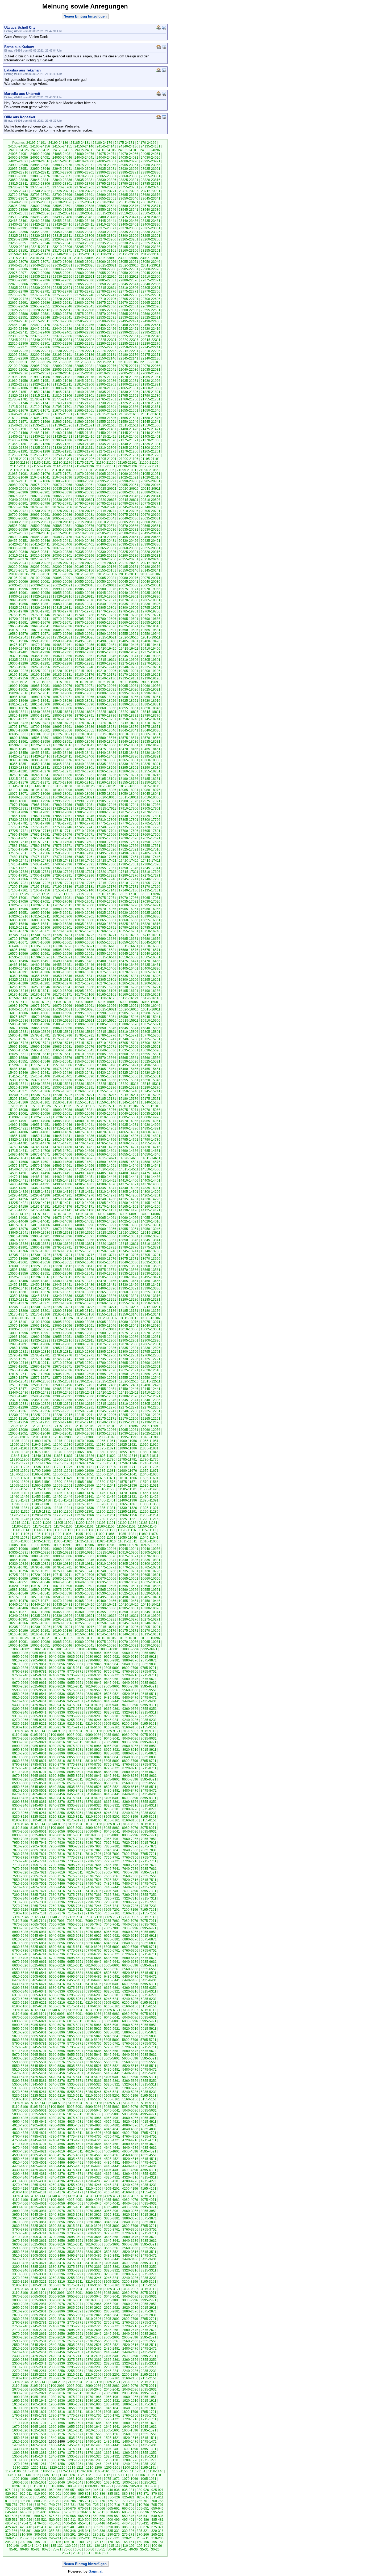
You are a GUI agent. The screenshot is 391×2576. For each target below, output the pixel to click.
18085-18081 (128, 790)
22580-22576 (62, 314)
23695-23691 (84, 195)
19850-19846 (62, 604)
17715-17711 (62, 831)
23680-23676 (151, 195)
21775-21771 (62, 399)
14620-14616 (129, 1158)
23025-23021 (107, 265)
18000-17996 (40, 801)
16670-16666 (40, 942)
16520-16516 (85, 957)
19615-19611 (18, 630)
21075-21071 (62, 474)
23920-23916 (18, 172)
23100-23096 (84, 258)
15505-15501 (84, 1065)
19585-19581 (151, 630)
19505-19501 (40, 641)
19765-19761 (128, 611)
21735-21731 (84, 403)
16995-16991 (151, 905)
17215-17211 (107, 883)
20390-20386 (151, 544)
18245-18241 (40, 775)
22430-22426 (106, 329)
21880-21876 (62, 388)
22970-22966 (40, 273)
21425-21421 (63, 437)
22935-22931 (40, 277)
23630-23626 (63, 202)
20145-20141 (151, 570)
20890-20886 (106, 492)
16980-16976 (62, 909)
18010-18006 (151, 797)
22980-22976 (151, 269)
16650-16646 (128, 942)
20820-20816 (107, 500)
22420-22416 (151, 329)
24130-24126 (19, 150)
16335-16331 (128, 976)
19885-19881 (62, 600)
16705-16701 (40, 939)
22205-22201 (18, 355)
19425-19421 (85, 649)
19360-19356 (62, 656)
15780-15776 (106, 1035)
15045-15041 (106, 1114)
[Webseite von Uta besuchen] (159, 27)
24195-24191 (36, 143)
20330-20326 (106, 552)
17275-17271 (151, 875)
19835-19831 (128, 604)
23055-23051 (128, 262)
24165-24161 (18, 146)
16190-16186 (151, 991)
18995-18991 (128, 693)
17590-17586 (151, 842)
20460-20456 (151, 537)
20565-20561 (151, 526)
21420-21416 (85, 437)
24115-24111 (84, 150)
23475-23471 (128, 217)
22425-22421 (128, 329)
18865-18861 (84, 708)
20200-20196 (62, 567)
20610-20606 (106, 522)
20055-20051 (84, 582)
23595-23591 (62, 206)
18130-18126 (85, 786)
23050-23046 (151, 262)
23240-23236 (84, 243)
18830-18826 (85, 712)
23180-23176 (40, 251)
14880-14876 (62, 1132)
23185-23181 (18, 251)
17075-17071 (106, 898)
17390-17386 (106, 864)
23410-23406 (106, 225)
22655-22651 (40, 306)
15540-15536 (84, 1061)
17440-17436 (40, 861)
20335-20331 (84, 552)
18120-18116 (129, 786)
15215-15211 (129, 1095)
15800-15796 (18, 1035)
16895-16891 (128, 916)
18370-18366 (106, 760)
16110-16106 (40, 1002)
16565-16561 (40, 954)
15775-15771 (128, 1035)
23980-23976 (62, 165)
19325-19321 (63, 660)
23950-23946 (40, 169)
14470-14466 (18, 1177)
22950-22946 (128, 273)
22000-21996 (151, 373)
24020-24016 (40, 161)
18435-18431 (128, 753)
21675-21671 (40, 411)
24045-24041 (84, 158)
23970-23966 (106, 165)
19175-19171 (106, 675)
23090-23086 (128, 258)
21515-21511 (129, 425)
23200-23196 (106, 247)
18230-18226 (106, 775)
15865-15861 (40, 1028)
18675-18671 (151, 727)
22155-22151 (84, 358)
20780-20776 (128, 504)
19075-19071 (84, 686)
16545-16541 (128, 954)
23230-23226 (128, 243)
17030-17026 (151, 902)
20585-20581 (62, 526)
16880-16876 (40, 920)
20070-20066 (18, 582)
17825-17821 (40, 820)
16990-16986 (18, 909)
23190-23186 (151, 247)
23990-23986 (18, 165)
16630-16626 (63, 946)
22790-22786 (62, 291)
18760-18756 (84, 719)
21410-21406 (128, 437)
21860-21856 (151, 388)
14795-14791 (128, 1140)
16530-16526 (40, 957)
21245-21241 (84, 455)
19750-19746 (40, 615)
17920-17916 (85, 809)
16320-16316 (40, 980)
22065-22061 (18, 370)
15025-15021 (40, 1117)
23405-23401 (128, 225)
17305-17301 (18, 875)
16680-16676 (151, 939)
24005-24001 (106, 161)
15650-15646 (62, 1050)
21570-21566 (40, 422)
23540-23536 (151, 210)
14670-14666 (62, 1154)
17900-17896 (18, 812)
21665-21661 (84, 411)
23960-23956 (151, 165)
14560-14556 (84, 1166)
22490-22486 (151, 321)
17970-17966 (18, 805)
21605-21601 (40, 418)
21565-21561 (62, 422)
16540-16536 (151, 954)
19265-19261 (18, 667)
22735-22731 (151, 295)
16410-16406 (106, 968)
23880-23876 (40, 176)
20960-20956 (106, 485)
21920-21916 (40, 384)
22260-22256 (84, 347)
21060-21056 (128, 474)
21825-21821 (151, 392)
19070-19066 (106, 686)
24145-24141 (106, 146)
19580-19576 (18, 634)
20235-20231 (63, 563)
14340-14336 (128, 1188)
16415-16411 (84, 968)
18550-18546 (84, 742)
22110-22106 (128, 362)
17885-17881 (84, 812)
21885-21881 (40, 388)
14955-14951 (40, 1125)
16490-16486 (62, 961)
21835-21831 (106, 392)
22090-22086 (62, 366)
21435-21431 (18, 437)
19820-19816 (40, 608)
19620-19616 (151, 626)
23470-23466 (151, 217)
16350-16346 (62, 976)
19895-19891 (18, 600)
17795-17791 (18, 823)
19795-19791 (151, 608)
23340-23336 (106, 232)
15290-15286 (106, 1088)
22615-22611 (62, 310)
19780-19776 (62, 611)
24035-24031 (128, 158)
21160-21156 (149, 463)
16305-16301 (106, 980)
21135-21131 (106, 466)
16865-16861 (106, 920)
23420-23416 (63, 225)
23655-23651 (106, 198)
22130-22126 (41, 362)
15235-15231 (40, 1095)
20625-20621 (40, 522)
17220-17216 (85, 883)
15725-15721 (40, 1043)
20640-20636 (128, 518)
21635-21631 (63, 414)
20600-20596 (151, 522)
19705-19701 (84, 619)
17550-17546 (18, 849)
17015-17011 (62, 905)
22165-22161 (40, 358)
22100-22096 (18, 366)
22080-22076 (106, 366)
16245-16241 (62, 987)
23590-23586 (84, 206)
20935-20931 (63, 489)
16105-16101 (62, 1002)
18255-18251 (151, 771)
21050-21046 (18, 477)
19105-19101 (106, 682)
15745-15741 (106, 1039)
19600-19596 (84, 630)
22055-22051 (62, 370)
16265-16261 (128, 983)
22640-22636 (106, 306)
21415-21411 (107, 437)
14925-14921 (18, 1128)
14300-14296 (151, 1192)
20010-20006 (128, 585)
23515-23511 (107, 213)
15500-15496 (106, 1065)
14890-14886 (18, 1132)
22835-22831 (18, 288)
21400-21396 (18, 440)
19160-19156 (18, 678)
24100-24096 (150, 150)
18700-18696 (40, 727)
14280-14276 (84, 1195)
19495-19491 (84, 641)
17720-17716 (40, 831)
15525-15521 (151, 1061)
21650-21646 (151, 411)
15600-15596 (128, 1054)
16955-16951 (18, 913)
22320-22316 (129, 340)
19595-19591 (106, 630)
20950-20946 (151, 485)
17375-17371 (18, 868)
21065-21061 (106, 474)
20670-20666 (151, 515)
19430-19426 (63, 649)
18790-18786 (106, 716)
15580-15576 (62, 1058)
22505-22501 (84, 321)
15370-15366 (62, 1080)
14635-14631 (63, 1158)
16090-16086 (128, 1002)
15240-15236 (18, 1095)
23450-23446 (84, 221)
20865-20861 (62, 496)
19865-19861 (151, 600)
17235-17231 (18, 883)
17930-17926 (40, 809)
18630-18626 (40, 734)
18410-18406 (84, 756)
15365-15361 (84, 1080)
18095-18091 (84, 790)
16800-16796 (84, 928)
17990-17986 (84, 801)
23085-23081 (150, 258)
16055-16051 (128, 1006)
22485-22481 (18, 325)
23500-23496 (18, 217)
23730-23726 (85, 191)
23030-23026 (85, 265)
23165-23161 (106, 251)
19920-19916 (63, 597)
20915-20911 (151, 489)
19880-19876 (84, 600)
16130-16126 (107, 998)
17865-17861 (18, 816)
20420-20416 (18, 544)
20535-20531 (128, 530)
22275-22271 (18, 347)
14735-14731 (84, 1147)
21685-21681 (151, 407)
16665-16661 (62, 942)
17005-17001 (106, 905)
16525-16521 (63, 957)
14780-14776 (40, 1143)
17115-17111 (84, 894)
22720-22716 (63, 299)
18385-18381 (40, 760)
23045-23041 (18, 265)
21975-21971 (106, 377)
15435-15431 (84, 1073)
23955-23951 (18, 169)
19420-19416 (107, 649)
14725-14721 (128, 1147)
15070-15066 (151, 1110)
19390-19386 (84, 652)
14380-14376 (106, 1184)
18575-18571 (128, 738)
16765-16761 (84, 931)
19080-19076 (62, 686)
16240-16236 (84, 987)
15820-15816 (85, 1032)
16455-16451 (62, 965)
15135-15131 (19, 1106)
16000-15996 (62, 1013)
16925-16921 (151, 913)
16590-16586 (84, 950)
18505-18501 (128, 745)
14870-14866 (106, 1132)
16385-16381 (62, 972)
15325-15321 (107, 1084)
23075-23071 (40, 262)
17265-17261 (40, 879)
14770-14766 (84, 1143)
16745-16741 (18, 935)
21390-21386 (62, 440)
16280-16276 (62, 983)
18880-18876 (18, 708)
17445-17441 (18, 861)
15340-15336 (40, 1084)
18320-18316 (18, 768)
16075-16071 (40, 1006)
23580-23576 (128, 206)
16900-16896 (106, 916)
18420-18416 (40, 756)
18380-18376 (62, 760)
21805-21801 (84, 396)
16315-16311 (62, 980)
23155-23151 (151, 251)
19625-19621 (128, 626)
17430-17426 (85, 861)
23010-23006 (18, 269)
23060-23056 (106, 262)
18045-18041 (151, 794)
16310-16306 (84, 980)
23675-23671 (18, 198)
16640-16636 (18, 946)
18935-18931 (84, 701)
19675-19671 (62, 623)
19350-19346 (106, 656)
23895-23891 (128, 172)
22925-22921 (85, 277)
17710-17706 (84, 831)
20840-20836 (18, 500)
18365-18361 (128, 760)
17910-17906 (128, 809)
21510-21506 (151, 425)
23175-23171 (62, 251)
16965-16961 (128, 909)
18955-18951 (151, 697)
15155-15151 (84, 1102)
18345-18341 (62, 764)
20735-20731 (18, 511)
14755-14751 (151, 1143)
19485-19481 (128, 641)
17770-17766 (128, 823)
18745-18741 (151, 719)
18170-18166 (62, 782)
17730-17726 (151, 827)
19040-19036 (84, 690)
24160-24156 (40, 146)
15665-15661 (151, 1047)
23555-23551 (84, 210)
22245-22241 (151, 347)
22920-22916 (107, 277)
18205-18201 (62, 779)
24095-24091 (18, 154)
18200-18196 (84, 779)
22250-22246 (128, 347)
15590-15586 (18, 1058)
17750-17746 (62, 827)
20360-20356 (128, 548)
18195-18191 (106, 779)
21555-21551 (106, 422)
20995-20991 (106, 481)
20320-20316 (151, 552)
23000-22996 (62, 269)
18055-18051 (106, 794)
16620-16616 (107, 946)
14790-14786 (151, 1140)
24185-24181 (80, 143)
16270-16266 (106, 983)
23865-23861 (106, 176)
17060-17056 (18, 902)
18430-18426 (151, 753)
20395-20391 (128, 544)
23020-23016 (129, 265)
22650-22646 (62, 306)
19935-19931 (151, 593)
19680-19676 (40, 623)
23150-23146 (18, 254)
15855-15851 (84, 1028)
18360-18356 (151, 760)
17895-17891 (40, 812)
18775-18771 (18, 719)
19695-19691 (128, 619)
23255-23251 (18, 243)
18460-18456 (18, 753)
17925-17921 (63, 809)
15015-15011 (84, 1117)
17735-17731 (128, 827)
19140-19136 (106, 678)
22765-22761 (18, 295)
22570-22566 (106, 314)
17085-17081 (62, 898)
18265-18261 (106, 771)
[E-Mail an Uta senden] (164, 27)
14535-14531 (40, 1169)
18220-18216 (151, 775)
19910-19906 (106, 597)
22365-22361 (84, 336)
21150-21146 (41, 466)
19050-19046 (40, 690)
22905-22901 (18, 280)
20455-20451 (18, 541)
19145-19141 (84, 678)
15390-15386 (128, 1076)
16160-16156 (128, 995)
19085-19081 (40, 686)
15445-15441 (40, 1073)
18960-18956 (128, 697)
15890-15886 (84, 1024)
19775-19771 (84, 611)
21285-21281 (62, 451)
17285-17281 (106, 875)
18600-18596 (18, 738)
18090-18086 (106, 790)
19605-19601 (62, 630)
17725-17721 (18, 831)
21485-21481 (106, 429)
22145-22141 (128, 358)
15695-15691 (18, 1047)
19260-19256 (40, 667)
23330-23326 (151, 232)
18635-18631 (18, 734)
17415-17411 (151, 861)
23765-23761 (84, 187)
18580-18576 (106, 738)
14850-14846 (40, 1136)
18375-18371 (84, 760)
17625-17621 (151, 838)
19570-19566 (62, 634)
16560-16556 (62, 954)
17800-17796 (151, 820)
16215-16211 (40, 991)
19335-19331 (18, 660)
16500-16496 (18, 961)
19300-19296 (18, 663)
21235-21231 (128, 455)
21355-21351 (62, 444)
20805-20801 (18, 504)
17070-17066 (128, 898)
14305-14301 (128, 1192)
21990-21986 (40, 377)
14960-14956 (18, 1125)
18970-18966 (84, 697)
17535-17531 (84, 849)
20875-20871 (18, 496)
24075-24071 (106, 154)
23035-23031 (63, 265)
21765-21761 (106, 399)
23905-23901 (84, 172)
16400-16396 (151, 968)
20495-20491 (151, 533)
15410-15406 (40, 1076)
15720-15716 (63, 1043)
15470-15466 (84, 1069)
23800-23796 (84, 184)
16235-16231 (106, 987)
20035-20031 (18, 585)
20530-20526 (151, 530)
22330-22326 (85, 340)
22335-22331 (63, 340)
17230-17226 (40, 883)
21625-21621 (107, 414)
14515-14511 (129, 1169)
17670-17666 (106, 835)
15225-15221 (85, 1095)
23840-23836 (62, 180)
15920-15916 (107, 1021)
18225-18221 (128, 775)
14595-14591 (84, 1162)
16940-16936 (84, 913)
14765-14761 (106, 1143)
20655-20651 (62, 518)
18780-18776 (151, 716)
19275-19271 (128, 663)
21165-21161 (127, 463)
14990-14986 (40, 1121)
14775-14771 (62, 1143)
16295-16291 (151, 980)
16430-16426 (18, 968)
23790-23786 (128, 184)
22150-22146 (106, 358)
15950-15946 (128, 1017)
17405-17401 (40, 864)
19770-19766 (106, 611)
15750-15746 (84, 1039)
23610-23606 (151, 202)
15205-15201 (18, 1099)
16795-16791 (106, 928)
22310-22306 (18, 344)
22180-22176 (128, 355)
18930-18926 (106, 701)
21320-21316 (63, 448)
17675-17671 (84, 835)
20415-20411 (40, 544)
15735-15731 (151, 1039)
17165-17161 (18, 890)
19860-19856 (18, 604)
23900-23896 (106, 172)
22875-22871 (151, 280)
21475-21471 (151, 429)
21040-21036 (62, 477)
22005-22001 (128, 373)
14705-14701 (62, 1151)
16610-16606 (151, 946)
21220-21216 (41, 459)
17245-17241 (128, 879)
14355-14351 (62, 1188)
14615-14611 (151, 1158)
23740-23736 (40, 191)
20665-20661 (18, 518)
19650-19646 (18, 626)
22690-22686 (40, 303)
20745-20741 (128, 507)
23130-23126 (107, 254)
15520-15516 (18, 1065)
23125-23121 (129, 254)
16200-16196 (106, 991)
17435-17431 (63, 861)
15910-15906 (151, 1021)
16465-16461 (18, 965)
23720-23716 (129, 191)
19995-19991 (40, 589)
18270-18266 (84, 771)
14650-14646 (151, 1154)
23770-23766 (62, 187)
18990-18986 (151, 693)
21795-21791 (128, 396)
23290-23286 (18, 239)
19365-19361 (40, 656)
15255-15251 (106, 1091)
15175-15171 (151, 1099)
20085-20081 (106, 578)
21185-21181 (41, 463)
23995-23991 (151, 161)
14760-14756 (128, 1143)
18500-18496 (151, 745)
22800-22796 (18, 291)
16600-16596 (40, 950)
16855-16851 (151, 920)
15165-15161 (40, 1102)
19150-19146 (62, 678)
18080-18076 (151, 790)
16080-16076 (18, 1006)
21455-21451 (84, 433)
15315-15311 (151, 1084)
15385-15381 (151, 1076)
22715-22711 (84, 299)
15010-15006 (106, 1117)
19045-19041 (62, 690)
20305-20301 (62, 556)
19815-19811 (62, 608)
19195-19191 (18, 675)
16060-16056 (106, 1006)
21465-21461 (40, 433)
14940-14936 (106, 1125)
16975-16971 (84, 909)
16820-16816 (151, 924)
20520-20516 (40, 533)
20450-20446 (40, 541)
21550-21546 (128, 422)
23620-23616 (107, 202)
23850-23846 (18, 180)
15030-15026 (18, 1117)
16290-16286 (18, 983)
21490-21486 (84, 429)
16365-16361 (151, 972)
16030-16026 (85, 1009)
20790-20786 (84, 504)
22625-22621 (18, 310)
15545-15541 (62, 1061)
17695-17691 (151, 831)
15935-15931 (40, 1021)
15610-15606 (84, 1054)
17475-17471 (40, 857)
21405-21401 (151, 437)
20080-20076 (128, 578)
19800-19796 (128, 608)
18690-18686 (84, 727)
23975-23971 (84, 165)
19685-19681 (18, 623)
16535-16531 (18, 957)
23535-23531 (18, 213)
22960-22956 (84, 273)
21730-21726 (106, 403)
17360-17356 (84, 868)
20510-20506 (84, 533)
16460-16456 (40, 965)
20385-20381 (18, 548)
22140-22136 (151, 358)
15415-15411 (18, 1076)
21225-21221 (19, 459)
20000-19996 (18, 589)
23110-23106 (40, 258)
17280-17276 (128, 875)
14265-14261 (151, 1195)
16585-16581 (106, 950)
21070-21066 (84, 474)
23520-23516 (85, 213)
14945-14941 (84, 1125)
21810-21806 (62, 396)
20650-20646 (84, 518)
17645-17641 (62, 838)
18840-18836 (40, 712)
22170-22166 (18, 358)
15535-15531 (106, 1061)
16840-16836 (62, 924)
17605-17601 (84, 842)
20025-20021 (63, 585)
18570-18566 (151, 738)
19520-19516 (129, 637)
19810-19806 (84, 608)
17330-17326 (63, 872)
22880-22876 (128, 280)
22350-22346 (151, 336)
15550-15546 (40, 1061)
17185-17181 (84, 887)
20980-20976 (18, 485)
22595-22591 (151, 310)
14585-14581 (128, 1162)
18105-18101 (40, 790)
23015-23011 (151, 265)
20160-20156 (84, 570)
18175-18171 (40, 782)
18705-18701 (18, 727)
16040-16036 (40, 1009)
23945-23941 (62, 169)
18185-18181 (151, 779)
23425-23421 (40, 225)
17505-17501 (62, 853)
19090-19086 (18, 686)
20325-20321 (128, 552)
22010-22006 (106, 373)
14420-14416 (85, 1181)
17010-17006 (84, 905)
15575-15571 (84, 1058)
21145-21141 (63, 466)
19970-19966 (151, 589)
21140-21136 (84, 466)
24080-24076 (84, 154)
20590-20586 (40, 526)
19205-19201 (128, 671)
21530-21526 (63, 425)
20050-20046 (106, 582)
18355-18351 (18, 764)
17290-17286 (84, 875)
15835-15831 (18, 1032)
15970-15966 (40, 1017)
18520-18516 (63, 745)
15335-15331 (63, 1084)
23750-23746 (151, 187)
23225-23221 (151, 243)
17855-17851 (62, 816)
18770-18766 (40, 719)
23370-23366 (128, 228)
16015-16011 (151, 1009)
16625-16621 (85, 946)
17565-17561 (106, 846)
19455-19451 (106, 645)
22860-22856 (62, 284)
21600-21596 (62, 418)
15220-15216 (107, 1095)
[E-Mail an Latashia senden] (164, 70)
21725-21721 (128, 403)
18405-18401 (106, 756)
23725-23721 (107, 191)
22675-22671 (106, 303)
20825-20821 (85, 500)
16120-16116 (151, 998)
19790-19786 (18, 611)
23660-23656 (84, 198)
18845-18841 (18, 712)
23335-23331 (128, 232)
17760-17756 (18, 827)
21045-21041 (40, 477)
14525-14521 (85, 1169)
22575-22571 (84, 314)
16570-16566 (18, 954)
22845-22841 (128, 284)
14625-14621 (107, 1158)
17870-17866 (151, 812)
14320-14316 (63, 1192)
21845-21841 (62, 392)
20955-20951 (128, 485)
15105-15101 (150, 1106)
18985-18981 (18, 697)
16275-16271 (84, 983)
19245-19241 (106, 667)
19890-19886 (40, 600)
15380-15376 (18, 1080)
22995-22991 (84, 269)
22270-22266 (40, 347)
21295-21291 (18, 451)
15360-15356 (106, 1080)
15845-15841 (128, 1028)
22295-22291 (84, 344)
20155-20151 (106, 570)
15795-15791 (40, 1035)
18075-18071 (18, 794)
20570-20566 (128, 526)
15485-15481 (18, 1069)
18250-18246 (18, 775)
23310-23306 (84, 236)
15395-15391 (106, 1076)
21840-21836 (84, 392)
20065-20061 (40, 582)
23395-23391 (18, 228)
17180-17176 (106, 887)
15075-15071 (128, 1110)
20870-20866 (40, 496)
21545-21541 (151, 422)
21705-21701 (62, 407)
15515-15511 (40, 1065)
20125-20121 (85, 574)
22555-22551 (18, 318)
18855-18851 (128, 708)
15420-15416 (151, 1073)
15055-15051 (62, 1114)
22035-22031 (151, 370)
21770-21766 (84, 399)
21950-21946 (62, 381)
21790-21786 (151, 396)
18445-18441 (84, 753)
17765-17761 (151, 823)
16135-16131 (85, 998)
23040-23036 (40, 265)
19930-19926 (18, 597)
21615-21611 (151, 414)
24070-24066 (128, 154)
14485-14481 (106, 1173)
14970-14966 (128, 1121)
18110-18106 (18, 790)
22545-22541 (62, 318)
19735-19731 (106, 615)
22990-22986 (106, 269)
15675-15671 (106, 1047)
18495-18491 (18, 749)
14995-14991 (18, 1121)
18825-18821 (107, 712)
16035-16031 (63, 1009)
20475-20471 (84, 537)
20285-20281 (151, 556)
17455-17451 (128, 857)
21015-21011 (18, 481)
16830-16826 (106, 924)
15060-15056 (40, 1114)
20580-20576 (84, 526)
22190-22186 (84, 355)
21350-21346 (84, 444)
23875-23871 (62, 176)
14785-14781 (18, 1143)
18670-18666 (18, 730)
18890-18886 (128, 704)
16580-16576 (128, 950)
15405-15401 (62, 1076)
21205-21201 (107, 459)
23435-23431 (151, 221)
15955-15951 (106, 1017)
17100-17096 (150, 894)
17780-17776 (84, 823)
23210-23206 (62, 247)
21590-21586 (106, 418)
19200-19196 (151, 671)
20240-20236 (40, 563)
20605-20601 (128, 522)
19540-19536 (40, 637)
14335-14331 (151, 1188)
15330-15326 (85, 1084)
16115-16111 (18, 1002)
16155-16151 (151, 995)
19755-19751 (18, 615)
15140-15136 (151, 1102)
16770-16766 (62, 931)
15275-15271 (18, 1091)
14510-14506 (151, 1169)
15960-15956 (84, 1017)
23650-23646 (128, 198)
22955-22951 (106, 273)
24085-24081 (62, 154)
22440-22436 (62, 329)
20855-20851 (106, 496)
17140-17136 (128, 890)
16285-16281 (40, 983)
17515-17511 (18, 853)
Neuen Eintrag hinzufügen (85, 16)
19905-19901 (128, 597)
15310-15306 (18, 1088)
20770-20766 (18, 507)
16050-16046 (151, 1006)
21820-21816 (18, 396)
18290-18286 (151, 768)
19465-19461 (62, 645)
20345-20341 (40, 552)
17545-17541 (40, 849)
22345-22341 (18, 340)
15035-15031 (151, 1114)
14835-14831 (106, 1136)
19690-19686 (151, 619)
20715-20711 (107, 511)
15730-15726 (18, 1043)
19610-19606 (40, 630)
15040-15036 (128, 1114)
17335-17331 (40, 872)
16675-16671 (18, 942)
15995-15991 (84, 1013)
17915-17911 (107, 809)
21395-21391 (40, 440)
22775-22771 (128, 291)
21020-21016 (151, 477)
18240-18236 (62, 775)
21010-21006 (40, 481)
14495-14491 (62, 1173)
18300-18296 (106, 768)
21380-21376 (106, 440)
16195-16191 (128, 991)
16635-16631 (40, 946)
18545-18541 (106, 742)
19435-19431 (40, 649)
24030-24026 (151, 158)
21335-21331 (151, 444)
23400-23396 (151, 225)
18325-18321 (151, 764)
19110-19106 (84, 682)
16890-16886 (151, 916)
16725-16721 (107, 935)
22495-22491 (128, 321)
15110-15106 (128, 1106)
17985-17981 (106, 801)
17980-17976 (128, 801)
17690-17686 (18, 835)
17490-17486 (128, 853)
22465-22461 (106, 325)
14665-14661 (84, 1154)
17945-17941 (128, 805)
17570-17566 (84, 846)
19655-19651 (151, 623)
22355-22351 (128, 336)
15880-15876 (128, 1024)
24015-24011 (62, 161)
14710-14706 (40, 1151)
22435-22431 (84, 329)
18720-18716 (107, 723)
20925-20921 (107, 489)
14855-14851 (18, 1136)
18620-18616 (85, 734)
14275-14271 (106, 1195)
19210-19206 (106, 671)
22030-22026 (18, 373)
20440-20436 (84, 541)
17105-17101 (128, 894)
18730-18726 (63, 723)
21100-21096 (105, 470)
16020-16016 (129, 1009)
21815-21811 (40, 396)
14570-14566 (40, 1166)
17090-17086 (40, 898)
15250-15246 (128, 1091)
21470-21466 (18, 433)
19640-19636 (62, 626)
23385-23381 (62, 228)
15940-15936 (18, 1021)
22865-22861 (40, 284)
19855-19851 (40, 604)
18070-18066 (40, 794)
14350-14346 (84, 1188)
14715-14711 (18, 1151)
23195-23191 (128, 247)
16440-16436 (128, 965)
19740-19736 (84, 615)
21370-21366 (151, 440)
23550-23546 (106, 210)
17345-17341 (151, 868)
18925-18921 (128, 701)
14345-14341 (106, 1188)
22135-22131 (19, 362)
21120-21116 (20, 470)
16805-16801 (62, 928)
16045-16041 (18, 1009)
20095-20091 (62, 578)
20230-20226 (85, 563)
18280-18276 (40, 771)
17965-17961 (40, 805)
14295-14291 (18, 1195)
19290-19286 (62, 663)
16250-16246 (40, 987)
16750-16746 (151, 931)
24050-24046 (62, 158)
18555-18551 (62, 742)
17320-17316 (107, 872)
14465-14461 (40, 1177)
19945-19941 (106, 593)
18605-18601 (151, 734)
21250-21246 (62, 455)
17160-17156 (40, 890)
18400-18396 (128, 756)
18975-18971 (62, 697)
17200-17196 (18, 887)
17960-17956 (62, 805)
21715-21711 (18, 407)
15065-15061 (18, 1114)
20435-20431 (106, 541)
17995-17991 (62, 801)
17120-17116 (63, 894)
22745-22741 (106, 295)
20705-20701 (151, 511)
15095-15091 (40, 1110)
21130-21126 (127, 466)
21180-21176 (63, 463)
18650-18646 (106, 730)
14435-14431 (18, 1181)
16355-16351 (40, 976)
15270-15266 (40, 1091)
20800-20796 (40, 504)
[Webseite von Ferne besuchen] (159, 47)
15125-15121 (63, 1106)
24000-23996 (128, 161)
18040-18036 (18, 797)
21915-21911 (62, 384)
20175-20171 (18, 570)
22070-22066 (151, 366)
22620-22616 (40, 310)
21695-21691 (106, 407)
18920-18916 (151, 701)
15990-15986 (106, 1013)
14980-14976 (84, 1121)
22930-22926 (63, 277)
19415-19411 (129, 649)
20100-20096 (40, 578)
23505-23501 (151, 213)
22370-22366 (62, 336)
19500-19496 (62, 641)
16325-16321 (18, 980)
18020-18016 (107, 797)
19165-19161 (151, 675)
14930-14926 (151, 1125)
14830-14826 (128, 1136)
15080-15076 (106, 1110)
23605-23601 (18, 206)
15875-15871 (151, 1024)
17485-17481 (151, 853)
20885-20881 (128, 492)
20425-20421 (151, 541)
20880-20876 (151, 492)
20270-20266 (62, 559)
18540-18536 (128, 742)
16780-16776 (18, 931)
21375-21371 (128, 440)
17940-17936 (151, 805)
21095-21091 (127, 470)
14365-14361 (18, 1188)
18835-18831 (63, 712)
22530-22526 (128, 318)
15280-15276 (151, 1088)
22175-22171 (151, 355)
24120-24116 (63, 150)
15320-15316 (129, 1084)
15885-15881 (106, 1024)
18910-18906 (40, 704)
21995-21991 (18, 377)
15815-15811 (107, 1032)
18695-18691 (62, 727)
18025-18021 (85, 797)
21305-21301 (128, 448)
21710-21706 (40, 407)
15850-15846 (106, 1028)
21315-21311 (84, 448)
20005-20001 (151, 585)
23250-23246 (40, 243)
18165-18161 (84, 782)
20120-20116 (107, 574)
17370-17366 (40, 868)
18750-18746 (128, 719)
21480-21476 (128, 429)
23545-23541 (128, 210)
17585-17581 (18, 846)
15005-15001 (128, 1117)
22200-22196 (40, 355)
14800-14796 (106, 1140)
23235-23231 (106, 243)
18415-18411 (62, 756)
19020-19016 (18, 693)
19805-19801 (106, 608)
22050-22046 (84, 370)
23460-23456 (40, 221)
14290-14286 (40, 1195)
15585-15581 (40, 1058)
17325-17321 (85, 872)
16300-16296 (128, 980)
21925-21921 (18, 384)
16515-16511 (107, 957)
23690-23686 (106, 195)
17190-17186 (62, 887)
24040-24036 (106, 158)
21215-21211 (63, 459)
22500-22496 (106, 321)
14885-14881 (40, 1132)
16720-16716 (129, 935)
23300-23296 (128, 236)
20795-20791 (62, 504)
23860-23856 (128, 176)
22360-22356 (106, 336)
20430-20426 (128, 541)
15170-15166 (18, 1102)
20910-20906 (18, 492)
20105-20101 (18, 578)
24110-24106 (106, 150)
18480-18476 (84, 749)
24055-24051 (40, 158)
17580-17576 (40, 846)
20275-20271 (40, 559)
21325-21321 (40, 448)
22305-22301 (40, 344)
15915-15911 (129, 1021)
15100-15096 (18, 1110)
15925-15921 (85, 1021)
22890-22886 (84, 280)
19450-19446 (128, 645)
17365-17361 (62, 868)
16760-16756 (106, 931)
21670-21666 (62, 411)
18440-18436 (106, 753)
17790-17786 (40, 823)
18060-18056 (84, 794)
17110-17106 (106, 894)
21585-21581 (128, 418)
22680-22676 (84, 303)
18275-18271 (62, 771)
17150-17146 (84, 890)
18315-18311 (40, 768)
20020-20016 (85, 585)
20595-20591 (18, 526)
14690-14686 (128, 1151)
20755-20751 (84, 507)
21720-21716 (151, 403)
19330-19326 (40, 660)
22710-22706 (106, 299)
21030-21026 (106, 477)
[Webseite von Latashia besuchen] (159, 70)
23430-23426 (18, 225)
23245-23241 (62, 243)
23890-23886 (151, 172)
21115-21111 (41, 470)
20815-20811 (129, 500)
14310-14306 (106, 1192)
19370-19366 (18, 656)
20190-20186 (106, 567)
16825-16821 (128, 924)
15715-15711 (84, 1043)
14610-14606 (18, 1162)
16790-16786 (128, 928)
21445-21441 (128, 433)
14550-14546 (128, 1166)
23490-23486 (62, 217)
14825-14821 (151, 1136)
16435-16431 (151, 965)
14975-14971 (106, 1121)
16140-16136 (63, 998)
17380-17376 (151, 864)
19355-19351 (84, 656)
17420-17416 (129, 861)
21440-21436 (151, 433)
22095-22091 (40, 366)
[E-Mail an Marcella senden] (164, 93)
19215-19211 (84, 671)
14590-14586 (106, 1162)
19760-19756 (151, 611)
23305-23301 (106, 236)
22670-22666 (128, 303)
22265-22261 (62, 347)
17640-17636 (84, 838)
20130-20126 (63, 574)
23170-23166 (84, 251)
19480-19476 (151, 641)
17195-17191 (40, 887)
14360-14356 (40, 1188)
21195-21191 (150, 459)
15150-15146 (106, 1102)
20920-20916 (129, 489)
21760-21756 (128, 399)
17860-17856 (40, 816)
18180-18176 (18, 782)
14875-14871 (84, 1132)
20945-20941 (18, 489)
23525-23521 (63, 213)
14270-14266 (128, 1195)
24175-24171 (124, 143)
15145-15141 (128, 1102)
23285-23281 (40, 239)
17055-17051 (40, 902)
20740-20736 (151, 507)
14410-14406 (128, 1181)
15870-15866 (18, 1028)
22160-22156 (62, 358)
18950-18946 (18, 701)
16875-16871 (62, 920)
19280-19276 (106, 663)
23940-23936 (84, 169)
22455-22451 (151, 325)
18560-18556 (40, 742)
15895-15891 (62, 1024)
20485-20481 (40, 537)
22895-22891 (62, 280)
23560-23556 (62, 210)
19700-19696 (106, 619)
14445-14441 (128, 1177)
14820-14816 (18, 1140)
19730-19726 (128, 615)
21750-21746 (18, 403)
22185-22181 (106, 355)
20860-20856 (84, 496)
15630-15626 (151, 1050)
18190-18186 (128, 779)
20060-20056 (62, 582)
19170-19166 (128, 675)
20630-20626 (18, 522)
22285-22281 (128, 344)
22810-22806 (128, 288)
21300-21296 (151, 448)
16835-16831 (84, 924)
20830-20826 (63, 500)
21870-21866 (106, 388)
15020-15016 (63, 1117)
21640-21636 (40, 414)
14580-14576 (151, 1162)
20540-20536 (106, 530)
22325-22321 (107, 340)
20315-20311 (18, 556)
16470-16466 (151, 961)
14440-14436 (151, 1177)
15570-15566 (106, 1058)
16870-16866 (84, 920)
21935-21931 (128, 381)
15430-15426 (106, 1073)
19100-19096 (128, 682)
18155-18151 (128, 782)
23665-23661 (62, 198)
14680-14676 (18, 1154)
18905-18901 (62, 704)
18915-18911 (18, 704)
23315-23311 (62, 236)
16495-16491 (40, 961)
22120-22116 (85, 362)
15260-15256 (84, 1091)
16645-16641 (151, 942)
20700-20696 (18, 515)
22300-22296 (62, 344)
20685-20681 (84, 515)
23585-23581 (106, 206)
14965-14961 (151, 1121)
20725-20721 (63, 511)
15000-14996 (151, 1117)
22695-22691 (18, 303)
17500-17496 (84, 853)
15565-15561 (128, 1058)
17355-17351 (106, 868)
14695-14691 (106, 1151)
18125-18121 (107, 786)
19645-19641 (40, 626)
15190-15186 (84, 1099)
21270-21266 (128, 451)
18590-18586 (62, 738)
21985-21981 (62, 377)
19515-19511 (151, 637)
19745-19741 (62, 615)
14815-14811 (40, 1140)
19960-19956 (40, 593)
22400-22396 (84, 332)
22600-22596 (128, 310)
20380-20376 (40, 548)
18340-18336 (84, 764)
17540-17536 (62, 849)
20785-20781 (106, 504)
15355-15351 (128, 1080)
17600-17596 (106, 842)
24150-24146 (84, 146)
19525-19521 (107, 637)
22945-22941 (151, 273)
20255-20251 (128, 559)
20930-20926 (85, 489)
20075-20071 (151, 578)
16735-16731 (63, 935)
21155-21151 (20, 466)
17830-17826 (18, 820)
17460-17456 (106, 857)
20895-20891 (84, 492)
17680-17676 (62, 835)
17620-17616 (18, 842)
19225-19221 (40, 671)
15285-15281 (128, 1088)
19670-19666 (84, 623)
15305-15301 (40, 1088)
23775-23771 (40, 187)
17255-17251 (84, 879)
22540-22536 (84, 318)
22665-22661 (151, 303)
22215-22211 (129, 351)
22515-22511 (40, 321)
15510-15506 (62, 1065)
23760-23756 (106, 187)
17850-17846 (84, 816)
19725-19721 (151, 615)
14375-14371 (128, 1184)
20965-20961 (84, 485)
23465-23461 (18, 221)
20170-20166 (40, 570)
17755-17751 (40, 827)
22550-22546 (40, 318)
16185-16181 (18, 995)
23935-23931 (106, 169)
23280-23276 (62, 239)
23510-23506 (128, 213)
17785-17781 (62, 823)
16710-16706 (18, 939)
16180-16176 (40, 995)
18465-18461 (151, 749)
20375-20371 (62, 548)
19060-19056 (151, 686)
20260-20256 (106, 559)
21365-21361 (18, 444)
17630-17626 (128, 838)
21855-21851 (18, 392)
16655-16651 (106, 942)
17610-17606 (62, 842)
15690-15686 (40, 1047)
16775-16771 (40, 931)
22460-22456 (128, 325)
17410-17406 (18, 864)
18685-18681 (106, 727)
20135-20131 (41, 574)
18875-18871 (40, 708)
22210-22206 (151, 351)
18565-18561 (18, 742)
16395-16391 (18, 972)
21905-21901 (106, 384)
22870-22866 (18, 284)
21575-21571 (18, 422)
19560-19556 (106, 634)
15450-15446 (18, 1073)
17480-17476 (18, 857)
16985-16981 (40, 909)
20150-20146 (128, 570)
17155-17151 (62, 890)
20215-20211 (151, 563)
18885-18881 (151, 704)
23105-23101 (62, 258)
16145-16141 (40, 998)
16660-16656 (84, 942)
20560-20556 (18, 530)
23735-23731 (63, 191)
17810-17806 (106, 820)
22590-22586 (18, 314)
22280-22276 (151, 344)
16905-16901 (84, 916)
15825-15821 (63, 1032)
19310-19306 (128, 660)
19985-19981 (84, 589)
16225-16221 (151, 987)
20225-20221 (107, 563)
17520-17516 (151, 849)
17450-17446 (151, 857)
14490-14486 (84, 1173)
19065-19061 (128, 686)
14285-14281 (62, 1195)
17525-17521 (128, 849)
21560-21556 (84, 422)
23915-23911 (40, 172)
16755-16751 (128, 931)
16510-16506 (128, 957)
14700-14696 (84, 1151)
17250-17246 (106, 879)
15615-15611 (62, 1054)
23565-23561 (40, 210)
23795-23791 (106, 184)
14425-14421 (63, 1181)
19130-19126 (151, 678)
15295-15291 (84, 1088)
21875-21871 (84, 388)
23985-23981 (40, 165)
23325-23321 (18, 236)
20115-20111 (129, 574)
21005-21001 (62, 481)
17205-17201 (151, 883)
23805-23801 (62, 184)
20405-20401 (84, 544)
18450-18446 (62, 753)
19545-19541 (18, 637)
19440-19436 (18, 649)
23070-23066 (62, 262)
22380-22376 (18, 336)
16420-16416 (63, 968)
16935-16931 (106, 913)
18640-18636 (151, 730)
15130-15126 (41, 1106)
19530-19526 (85, 637)
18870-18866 (62, 708)
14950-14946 (62, 1125)
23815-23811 (18, 184)
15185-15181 (106, 1099)
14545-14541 (151, 1166)
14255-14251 (40, 1199)
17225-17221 (63, 883)
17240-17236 (151, 879)
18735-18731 (40, 723)
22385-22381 (151, 332)
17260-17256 (62, 879)
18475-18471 (106, 749)
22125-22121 (63, 362)
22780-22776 (106, 291)
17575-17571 (62, 846)
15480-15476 (40, 1069)
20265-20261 (84, 559)
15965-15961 (62, 1017)
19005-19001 (84, 693)
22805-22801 (151, 288)
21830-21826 (128, 392)
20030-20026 (40, 585)
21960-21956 (18, 381)
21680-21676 (18, 411)
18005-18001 (18, 801)
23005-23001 (40, 269)
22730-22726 (18, 299)
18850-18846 (151, 708)
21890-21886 (18, 388)
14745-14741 (40, 1147)
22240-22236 (18, 351)
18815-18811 (151, 712)
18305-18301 (84, 768)
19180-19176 (84, 675)
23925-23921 (151, 169)
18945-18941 (40, 701)
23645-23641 (151, 198)
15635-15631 (128, 1050)
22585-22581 (40, 314)
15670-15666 (128, 1047)
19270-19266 (151, 663)
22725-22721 (40, 299)
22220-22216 (107, 351)
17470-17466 (62, 857)
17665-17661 (128, 835)
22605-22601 (106, 310)
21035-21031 (84, 477)
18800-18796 (62, 716)
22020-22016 (63, 373)
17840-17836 (128, 816)
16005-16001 (40, 1013)
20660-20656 (40, 518)
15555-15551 (18, 1061)
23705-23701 (40, 195)
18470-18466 (128, 749)
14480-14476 (128, 1173)
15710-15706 (106, 1043)
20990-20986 (128, 481)
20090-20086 (84, 578)
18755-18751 (106, 719)
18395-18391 (151, 756)
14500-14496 (40, 1173)
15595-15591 (151, 1054)
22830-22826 (40, 288)
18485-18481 (62, 749)
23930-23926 (128, 169)
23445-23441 (106, 221)
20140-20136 (19, 574)
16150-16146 (18, 998)
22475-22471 (62, 325)
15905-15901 (18, 1024)
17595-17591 (128, 842)
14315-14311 (84, 1192)
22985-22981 (128, 269)
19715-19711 (40, 619)
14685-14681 (151, 1151)
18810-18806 (18, 716)
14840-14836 (84, 1136)
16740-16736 (40, 935)
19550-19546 (151, 634)
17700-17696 (128, 831)
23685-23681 (128, 195)
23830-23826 (106, 180)
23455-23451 (62, 221)
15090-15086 (62, 1110)
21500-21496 (40, 429)
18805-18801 (40, 716)
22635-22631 (128, 306)
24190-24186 (58, 143)
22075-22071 (128, 366)
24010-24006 (84, 161)
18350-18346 (40, 764)
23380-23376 (84, 228)
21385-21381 (84, 440)
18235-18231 (84, 775)
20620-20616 (63, 522)
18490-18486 (40, 749)
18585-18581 (84, 738)
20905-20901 (40, 492)
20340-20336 (62, 552)
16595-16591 (62, 950)
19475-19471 (18, 645)
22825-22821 (63, 288)
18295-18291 (128, 768)
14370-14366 (151, 1184)
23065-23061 (84, 262)
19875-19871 (106, 600)
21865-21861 (128, 388)
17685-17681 (40, 835)
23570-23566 (18, 210)
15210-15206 (151, 1095)
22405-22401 (62, 332)
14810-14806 (62, 1140)
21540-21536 (18, 425)
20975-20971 (40, 485)
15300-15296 (62, 1088)
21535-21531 (40, 425)
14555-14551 (106, 1166)
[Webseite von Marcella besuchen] (159, 93)
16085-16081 (150, 1002)
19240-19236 (128, 667)
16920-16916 (18, 916)
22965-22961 (62, 273)
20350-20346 (18, 552)
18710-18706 (151, 723)
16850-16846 (18, 924)
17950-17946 (106, 805)
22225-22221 (85, 351)
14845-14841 (62, 1136)
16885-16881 (18, 920)
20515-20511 (62, 533)
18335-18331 (106, 764)
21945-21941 (84, 381)
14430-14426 (40, 1181)
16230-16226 (128, 987)
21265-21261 (151, 451)
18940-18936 (62, 701)
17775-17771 (106, 823)
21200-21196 (129, 459)
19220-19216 (63, 671)
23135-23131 (85, 254)
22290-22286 (106, 344)
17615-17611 (40, 842)
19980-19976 (106, 589)
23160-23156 (128, 251)
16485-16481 (84, 961)
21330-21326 (18, 448)
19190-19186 (40, 675)
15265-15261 (62, 1091)
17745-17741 (84, 827)
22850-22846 (106, 284)
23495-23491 (40, 217)
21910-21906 (84, 384)
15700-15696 (151, 1043)
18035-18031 (40, 797)
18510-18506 (106, 745)
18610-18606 (128, 734)
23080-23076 (18, 262)
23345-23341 (84, 232)
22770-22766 (151, 291)
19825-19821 (18, 608)
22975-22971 (18, 273)
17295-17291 (62, 875)
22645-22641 (84, 306)
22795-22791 (40, 291)
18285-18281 (18, 771)
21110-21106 (62, 470)
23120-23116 (151, 254)
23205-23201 (84, 247)
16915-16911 (40, 916)
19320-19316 (85, 660)
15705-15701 (128, 1043)
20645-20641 (106, 518)
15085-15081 (84, 1110)
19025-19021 (151, 690)
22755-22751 (62, 295)
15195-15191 (62, 1099)
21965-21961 (151, 377)
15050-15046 (84, 1114)
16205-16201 (84, 991)
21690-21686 (128, 407)
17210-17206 (128, 883)
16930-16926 (128, 913)
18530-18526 (18, 745)
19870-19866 (128, 600)
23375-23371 (106, 228)
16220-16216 (18, 991)
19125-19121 (19, 682)
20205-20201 (40, 567)
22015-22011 (84, 373)
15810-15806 (128, 1032)
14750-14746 (18, 1147)
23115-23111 (18, 258)
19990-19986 (62, 589)
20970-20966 (62, 485)
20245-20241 (18, 563)
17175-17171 (128, 887)
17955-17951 (84, 805)
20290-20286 (128, 556)
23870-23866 (84, 176)
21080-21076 (40, 474)
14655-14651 (128, 1154)
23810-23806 (40, 184)
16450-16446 (84, 965)
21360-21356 (40, 444)
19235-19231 (151, 667)
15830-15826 (40, 1032)
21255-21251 (40, 455)
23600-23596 (40, 206)
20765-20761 (40, 507)
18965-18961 (106, 697)
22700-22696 (151, 299)
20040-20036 (151, 582)
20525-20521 (18, 533)
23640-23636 (18, 202)
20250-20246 (151, 559)
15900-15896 (40, 1024)
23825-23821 (128, 180)
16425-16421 (40, 968)
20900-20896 (62, 492)
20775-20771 (151, 504)
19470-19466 (40, 645)
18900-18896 (84, 704)
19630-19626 (106, 626)
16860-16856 (128, 920)
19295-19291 (40, 663)
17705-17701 (106, 831)
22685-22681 (62, 303)
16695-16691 (84, 939)
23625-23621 (85, 202)
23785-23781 (151, 184)
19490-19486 (106, 641)
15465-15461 (106, 1069)
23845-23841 (40, 180)
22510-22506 (62, 321)
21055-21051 (151, 474)
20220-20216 (129, 563)
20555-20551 (40, 530)
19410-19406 (151, 649)
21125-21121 (149, 466)
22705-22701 (128, 299)
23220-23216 (18, 247)
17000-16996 (128, 905)
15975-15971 (18, 1017)
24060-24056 (18, 158)
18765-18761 (62, 719)
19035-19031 (106, 690)
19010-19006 (62, 693)
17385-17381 (128, 864)
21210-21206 (85, 459)
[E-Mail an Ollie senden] (164, 117)
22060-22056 (40, 370)
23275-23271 (84, 239)
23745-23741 (18, 191)
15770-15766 (151, 1035)
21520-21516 (107, 425)
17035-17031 (128, 902)
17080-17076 (84, 898)
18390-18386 (18, 760)
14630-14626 (85, 1158)
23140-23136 (63, 254)
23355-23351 (40, 232)
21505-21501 (18, 429)
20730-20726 (40, 511)
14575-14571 (18, 1166)
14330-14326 (18, 1192)
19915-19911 (84, 597)
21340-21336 (128, 444)
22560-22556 (151, 314)
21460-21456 (62, 433)
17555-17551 (151, 846)
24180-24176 (102, 143)
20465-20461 (128, 537)
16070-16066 (62, 1006)
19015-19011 (40, 693)
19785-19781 (40, 611)
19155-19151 (40, 678)
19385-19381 (106, 652)
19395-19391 (62, 652)
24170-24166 (147, 143)
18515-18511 (84, 745)
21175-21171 (84, 463)
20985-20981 (151, 481)
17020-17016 (40, 905)
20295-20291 (106, 556)
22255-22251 (106, 347)
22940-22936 (18, 277)
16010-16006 (18, 1013)
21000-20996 (84, 481)
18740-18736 (18, 723)
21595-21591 (84, 418)
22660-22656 (18, 306)
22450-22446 (18, 329)
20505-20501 (106, 533)
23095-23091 (106, 258)
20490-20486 (18, 537)
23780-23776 (18, 187)
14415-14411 (107, 1181)
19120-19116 (41, 682)
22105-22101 (150, 362)
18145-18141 (19, 786)
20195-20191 (84, 567)
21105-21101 (83, 470)
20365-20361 (106, 548)
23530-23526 (40, 213)
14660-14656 (106, 1154)
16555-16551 (84, 954)
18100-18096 (62, 790)
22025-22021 (40, 373)
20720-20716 (85, 511)
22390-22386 (128, 332)
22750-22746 (84, 295)
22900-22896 (40, 280)
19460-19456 (84, 645)
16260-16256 (151, 983)
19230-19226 (18, 671)
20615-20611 (84, 522)
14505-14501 (18, 1173)
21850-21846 (40, 392)
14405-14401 (151, 1181)
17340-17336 (18, 872)
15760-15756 (40, 1039)
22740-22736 (128, 295)
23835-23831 (84, 180)
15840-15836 (151, 1028)
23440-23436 (128, 221)
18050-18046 (128, 794)
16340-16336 (106, 976)
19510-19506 (18, 641)
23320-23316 (40, 236)
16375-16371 (106, 972)
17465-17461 (84, 857)
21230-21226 (151, 455)
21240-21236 (106, 455)
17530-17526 (106, 849)
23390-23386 (40, 228)
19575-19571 (40, 634)
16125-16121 (129, 998)
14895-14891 (151, 1128)
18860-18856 (106, 708)
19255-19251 (62, 667)
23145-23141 (40, 254)
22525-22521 (151, 318)
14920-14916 (40, 1128)
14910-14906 (84, 1128)
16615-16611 (129, 946)
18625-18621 (63, 734)
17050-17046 (62, 902)
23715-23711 (151, 191)
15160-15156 (62, 1102)
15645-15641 (84, 1050)
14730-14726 (106, 1147)
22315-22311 (151, 340)
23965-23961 (128, 165)
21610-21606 (18, 418)
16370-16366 (128, 972)
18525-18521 (40, 745)
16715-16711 (151, 935)
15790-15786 (62, 1035)
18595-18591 (40, 738)
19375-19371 (151, 652)
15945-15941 (151, 1017)
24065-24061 (151, 154)
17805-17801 (128, 820)
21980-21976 (84, 377)
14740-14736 (62, 1147)
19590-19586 (128, 630)
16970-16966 (106, 909)
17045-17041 (84, 902)
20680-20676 (106, 515)
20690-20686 (62, 515)
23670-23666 (40, 198)
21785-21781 (18, 399)
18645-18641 (128, 730)
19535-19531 (63, 637)
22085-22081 (84, 366)
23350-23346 (62, 232)
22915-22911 (129, 277)
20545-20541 (84, 530)
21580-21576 (151, 418)
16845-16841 (40, 924)
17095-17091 (18, 898)
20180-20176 (151, 567)
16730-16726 (85, 935)
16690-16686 (106, 939)
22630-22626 (151, 306)
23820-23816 (151, 180)
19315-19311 (107, 660)
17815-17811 (84, 820)
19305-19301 (151, 660)
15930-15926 (63, 1021)
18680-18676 (128, 727)
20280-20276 (18, 559)
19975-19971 (128, 589)
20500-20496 (128, 533)
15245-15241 (151, 1091)
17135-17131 (151, 890)
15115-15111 (107, 1106)
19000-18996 (106, 693)
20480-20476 (62, 537)
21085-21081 (18, 474)
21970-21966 (128, 377)
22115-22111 (107, 362)
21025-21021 (128, 477)
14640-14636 (40, 1158)
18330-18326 (128, 764)
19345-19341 (128, 656)
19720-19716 (18, 619)
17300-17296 (40, 875)
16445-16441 (106, 965)
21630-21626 (85, 414)
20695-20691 (40, 515)
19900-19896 (151, 597)
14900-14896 (128, 1128)
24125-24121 (41, 150)
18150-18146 (151, 782)
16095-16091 (106, 1002)
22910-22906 (151, 277)
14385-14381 (84, 1184)
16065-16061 (84, 1006)
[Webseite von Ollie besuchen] (159, 117)
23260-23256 (151, 239)
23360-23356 (18, 232)
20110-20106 (150, 574)
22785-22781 (84, 291)
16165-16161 (106, 995)
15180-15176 (128, 1099)
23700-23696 (62, 195)
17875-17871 (128, 812)
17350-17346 (128, 868)
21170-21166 (106, 463)
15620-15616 (40, 1054)
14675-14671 (40, 1154)
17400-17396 (62, 864)
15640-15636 (106, 1050)
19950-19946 (84, 593)
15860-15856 (62, 1028)
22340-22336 (40, 340)
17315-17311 (129, 872)
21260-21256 (18, 455)
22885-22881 (106, 280)
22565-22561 (128, 314)
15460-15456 (128, 1069)
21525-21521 (85, 425)
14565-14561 (62, 1166)
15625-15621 (18, 1054)
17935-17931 (18, 809)
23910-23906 (62, 172)
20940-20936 (40, 489)
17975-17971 (151, 801)
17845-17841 (106, 816)
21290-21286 (40, 451)
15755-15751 (62, 1039)
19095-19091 (150, 682)
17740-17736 (106, 827)
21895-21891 (151, 384)
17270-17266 (18, 879)
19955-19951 (62, 593)
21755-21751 (151, 399)
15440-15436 (62, 1073)
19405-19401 (18, 652)
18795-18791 (84, 716)
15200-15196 (40, 1099)
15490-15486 (151, 1065)
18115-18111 (150, 786)
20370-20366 (84, 548)
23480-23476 (106, 217)
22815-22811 (107, 288)
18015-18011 (129, 797)
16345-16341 (84, 976)
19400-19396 (40, 652)
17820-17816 (63, 820)
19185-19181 (62, 675)
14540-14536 (18, 1169)
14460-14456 (62, 1177)
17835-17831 (151, 816)
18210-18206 (40, 779)
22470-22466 (84, 325)
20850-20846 (128, 496)
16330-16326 (151, 976)
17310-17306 (151, 872)
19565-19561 (84, 634)
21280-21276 (84, 451)
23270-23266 (106, 239)
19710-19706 (62, 619)
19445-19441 (151, 645)
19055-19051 (18, 690)
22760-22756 (40, 295)
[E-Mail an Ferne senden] (164, 47)
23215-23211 (40, 247)
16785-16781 (151, 928)
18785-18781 (128, 716)
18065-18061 (62, 794)
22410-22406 (40, 332)
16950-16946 (40, 913)
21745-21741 (40, 403)
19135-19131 (128, 678)
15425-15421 (128, 1073)
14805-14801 (84, 1140)
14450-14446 (106, 1177)
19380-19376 (128, 652)
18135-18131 (63, 786)
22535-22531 (106, 318)
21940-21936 (106, 381)
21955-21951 (40, 381)
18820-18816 (129, 712)
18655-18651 (84, 730)
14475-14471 (151, 1173)
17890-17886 (62, 812)
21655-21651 (128, 411)
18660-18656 (62, 730)
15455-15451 (151, 1069)
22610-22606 (84, 310)
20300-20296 (84, 556)
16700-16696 (62, 939)
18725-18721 (85, 723)
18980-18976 (40, 697)
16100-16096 (84, 1002)
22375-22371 (40, 336)
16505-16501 (151, 957)
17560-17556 (128, 846)
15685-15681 (62, 1047)
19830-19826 (151, 604)
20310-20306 (40, 556)
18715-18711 (129, 723)
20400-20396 (106, 544)
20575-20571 (106, 526)
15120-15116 (85, 1106)
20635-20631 (151, 518)
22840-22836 (151, 284)
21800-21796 (106, 396)
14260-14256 (18, 1199)
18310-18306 (62, 768)
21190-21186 (20, 463)
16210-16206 (62, 991)
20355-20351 (151, 548)
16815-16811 (18, 928)
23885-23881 (18, 176)
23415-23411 (84, 225)
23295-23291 (151, 236)
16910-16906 (62, 916)
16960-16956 (151, 909)
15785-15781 (84, 1035)
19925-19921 (40, 597)
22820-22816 (85, 288)
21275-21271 (106, 451)
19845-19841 (84, 604)
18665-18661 (40, 730)
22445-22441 (40, 329)
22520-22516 (18, 321)
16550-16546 (106, 954)
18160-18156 (106, 782)
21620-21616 (129, 414)
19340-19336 (151, 656)
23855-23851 (151, 176)
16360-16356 (18, 976)
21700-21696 (84, 407)
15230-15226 (63, 1095)
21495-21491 (62, 429)
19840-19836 (106, 604)
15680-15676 (84, 1047)
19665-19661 (106, 623)
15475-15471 (62, 1069)
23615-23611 (129, 202)
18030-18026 (63, 797)
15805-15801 (151, 1032)
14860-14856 (151, 1132)
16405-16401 (128, 968)
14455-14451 (84, 1177)
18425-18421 (18, 756)
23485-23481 (84, 217)
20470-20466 (106, 537)
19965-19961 (18, 593)
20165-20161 (62, 570)
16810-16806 (40, 928)
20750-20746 (106, 507)
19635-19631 (84, 626)
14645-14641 (18, 1158)
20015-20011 (107, 585)
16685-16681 (128, 939)
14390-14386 (62, 1184)
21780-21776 (40, 399)
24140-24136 (128, 146)
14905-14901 (106, 1128)
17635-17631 (106, 838)
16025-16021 (107, 1009)
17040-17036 (106, 902)
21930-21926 (151, 381)
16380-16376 (84, 972)
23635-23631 (40, 202)
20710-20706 (128, 511)
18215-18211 (18, 779)
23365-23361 (151, 228)
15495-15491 (128, 1065)
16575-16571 (151, 950)
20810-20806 (151, 500)
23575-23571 (151, 206)
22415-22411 (18, 332)
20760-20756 (62, 507)
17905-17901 (151, 809)
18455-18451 (40, 753)
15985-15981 (128, 1013)
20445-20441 (62, 541)
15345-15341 (18, 1084)
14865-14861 (128, 1132)
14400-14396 (18, 1184)
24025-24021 (18, 161)
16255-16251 (18, 987)
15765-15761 (18, 1039)
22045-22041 (106, 370)
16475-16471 (128, 961)
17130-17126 (19, 894)
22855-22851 (84, 284)
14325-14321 (40, 1192)
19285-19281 (84, 663)
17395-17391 (84, 864)
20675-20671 (128, 515)
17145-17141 (106, 890)
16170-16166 (84, 995)
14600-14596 (62, 1162)
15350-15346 (151, 1080)
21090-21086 (149, 470)
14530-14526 (63, 1169)
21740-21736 (62, 403)
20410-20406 (62, 544)
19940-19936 (128, 593)
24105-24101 (128, 150)
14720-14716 (151, 1147)
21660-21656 (106, 411)
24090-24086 (40, 154)
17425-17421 (107, 861)
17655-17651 (18, 838)
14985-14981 (62, 1121)
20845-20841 (151, 496)
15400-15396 (84, 1076)
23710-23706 (18, 195)
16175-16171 (62, 995)
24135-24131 (151, 146)
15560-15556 (151, 1058)
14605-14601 (40, 1162)
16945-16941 (62, 913)
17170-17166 (151, 887)
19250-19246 (84, 667)
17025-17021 (18, 905)
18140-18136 (41, 786)
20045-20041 (128, 582)
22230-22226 (63, 351)
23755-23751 (128, 187)
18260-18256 (128, 771)
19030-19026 (128, 690)
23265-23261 (128, 239)
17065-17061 (151, 898)
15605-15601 (106, 1054)
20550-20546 (62, 530)
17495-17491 (106, 853)
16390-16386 (40, 972)
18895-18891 (106, 704)
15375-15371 (40, 1080)
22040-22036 (128, 370)
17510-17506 (40, 853)
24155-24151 (62, 146)
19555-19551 (128, 634)
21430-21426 (40, 437)
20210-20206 (18, 567)
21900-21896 (128, 384)
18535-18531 (151, 742)
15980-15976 (151, 1013)
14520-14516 (107, 1169)
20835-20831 (40, 500)
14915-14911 (62, 1128)
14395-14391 (40, 1184)
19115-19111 (62, 682)
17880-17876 (106, 812)
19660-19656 (128, 623)
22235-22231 (40, 351)
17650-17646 (40, 838)
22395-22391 (106, 332)
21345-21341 (106, 444)
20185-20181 (128, 567)
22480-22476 (40, 325)
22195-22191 (62, 355)
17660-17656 (151, 835)
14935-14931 (128, 1125)
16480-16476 (106, 961)
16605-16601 (18, 950)
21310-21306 (106, 448)
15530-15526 (128, 1061)
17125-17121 (41, 894)
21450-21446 (106, 433)
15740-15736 (128, 1039)
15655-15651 (40, 1050)
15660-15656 (18, 1050)
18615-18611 (107, 734)
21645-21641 (18, 414)
